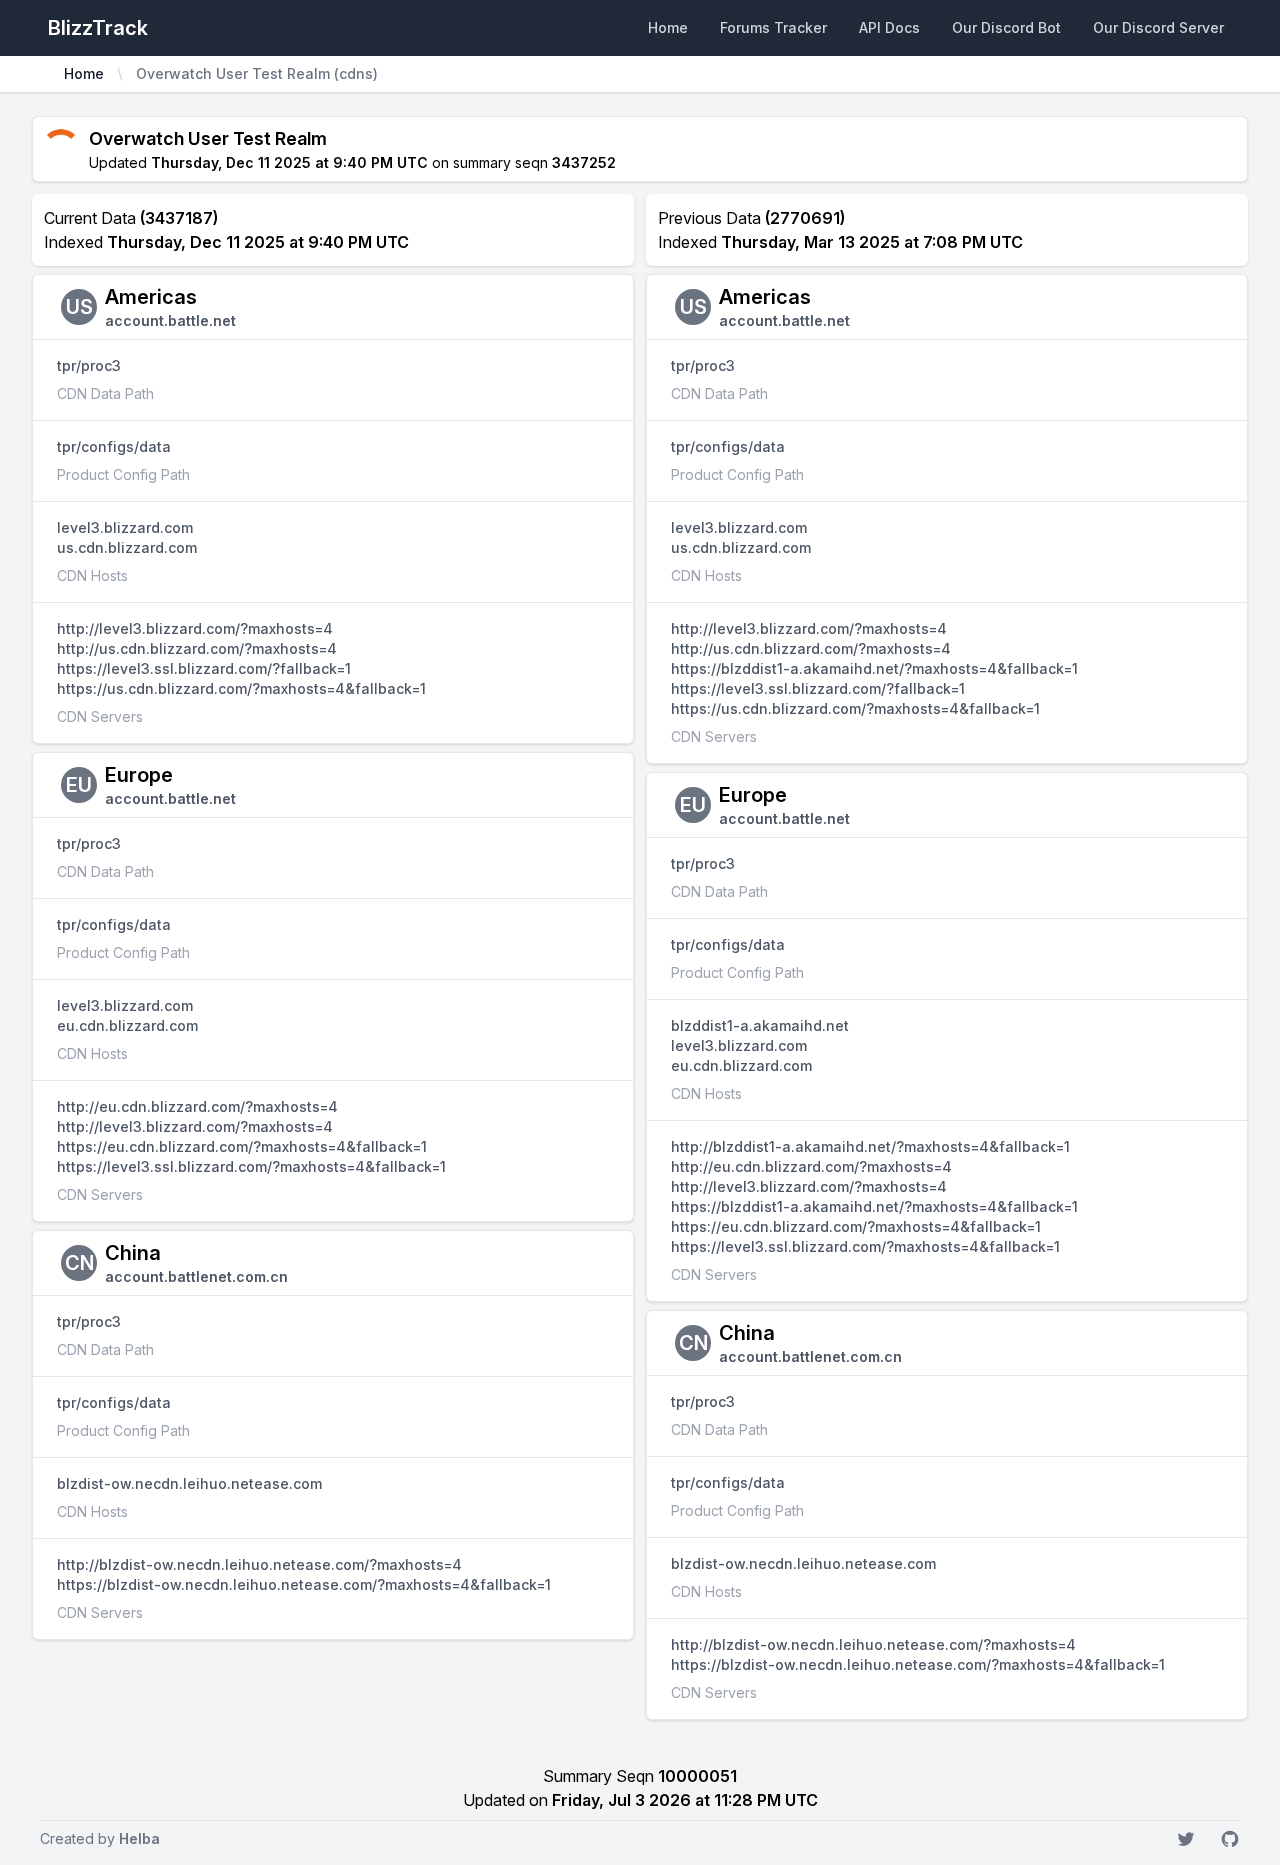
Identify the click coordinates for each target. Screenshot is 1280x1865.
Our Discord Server (1158, 27)
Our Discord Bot (1006, 27)
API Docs (889, 27)
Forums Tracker (773, 27)
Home (668, 27)
